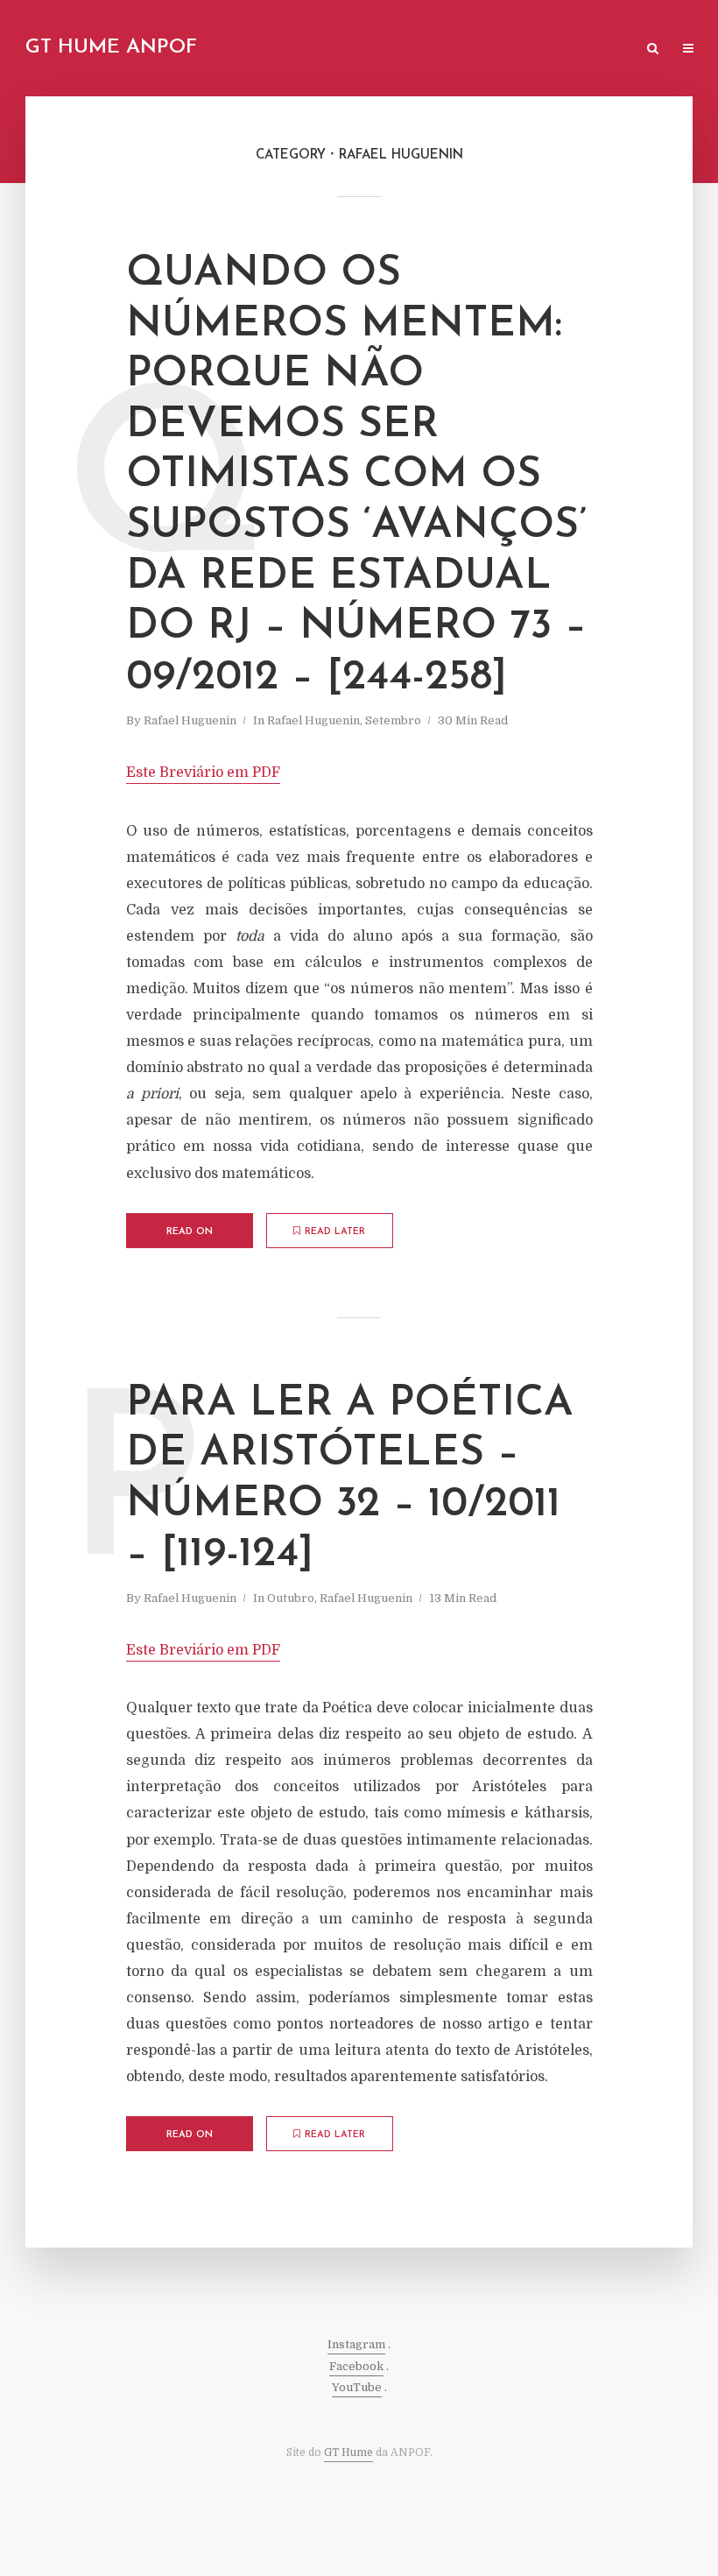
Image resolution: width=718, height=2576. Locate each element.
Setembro (393, 720)
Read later (335, 1232)
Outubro (291, 1598)
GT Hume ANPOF (111, 48)
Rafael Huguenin (190, 720)
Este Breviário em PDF (203, 773)
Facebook (356, 2366)
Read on (190, 1232)
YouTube (357, 2387)
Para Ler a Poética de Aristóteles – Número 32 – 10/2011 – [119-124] (350, 1480)
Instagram (356, 2344)
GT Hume (348, 2452)
